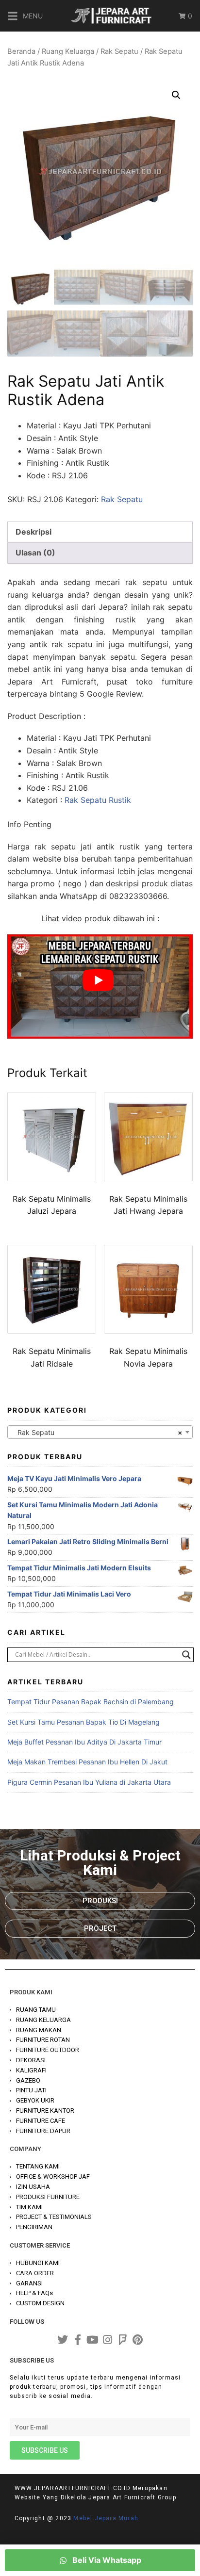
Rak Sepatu (119, 51)
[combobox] (100, 1432)
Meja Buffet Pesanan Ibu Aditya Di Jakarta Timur (84, 1742)
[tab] (100, 532)
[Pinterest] (138, 2340)
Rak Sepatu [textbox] (97, 1432)
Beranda (21, 51)
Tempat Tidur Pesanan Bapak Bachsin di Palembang (91, 1702)
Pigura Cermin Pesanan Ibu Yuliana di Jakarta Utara (89, 1782)
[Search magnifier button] (186, 1655)
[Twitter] (63, 2340)
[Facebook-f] (78, 2340)
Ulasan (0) (35, 553)
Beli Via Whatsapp (106, 2560)
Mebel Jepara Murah (106, 2518)
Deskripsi (33, 532)
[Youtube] (93, 2340)
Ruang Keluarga (68, 51)
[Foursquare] (123, 2340)
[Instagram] (108, 2340)
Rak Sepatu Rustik (98, 800)
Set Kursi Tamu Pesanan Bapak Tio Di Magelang (83, 1722)
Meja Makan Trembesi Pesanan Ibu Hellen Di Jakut (87, 1762)
